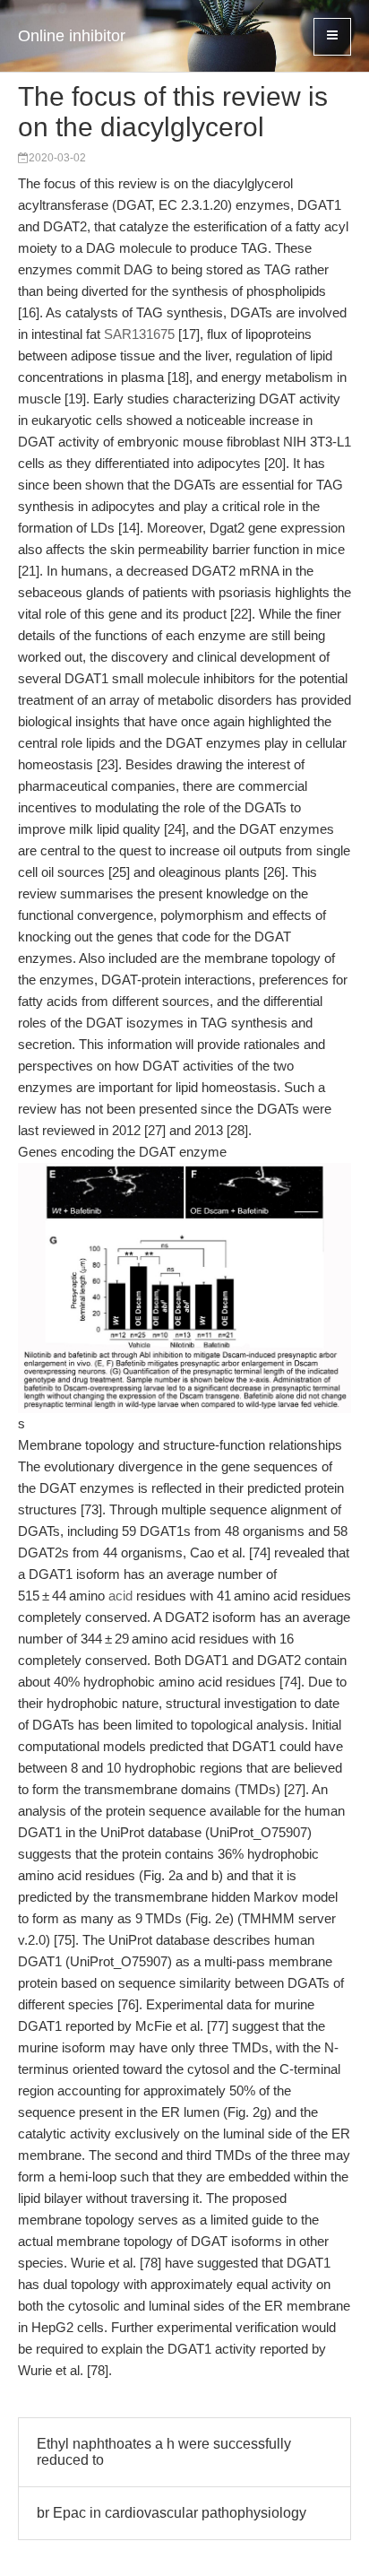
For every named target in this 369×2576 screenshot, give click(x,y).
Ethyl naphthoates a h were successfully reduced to (164, 2452)
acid (120, 1596)
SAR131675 (139, 334)
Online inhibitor (72, 36)
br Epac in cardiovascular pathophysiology (172, 2513)
